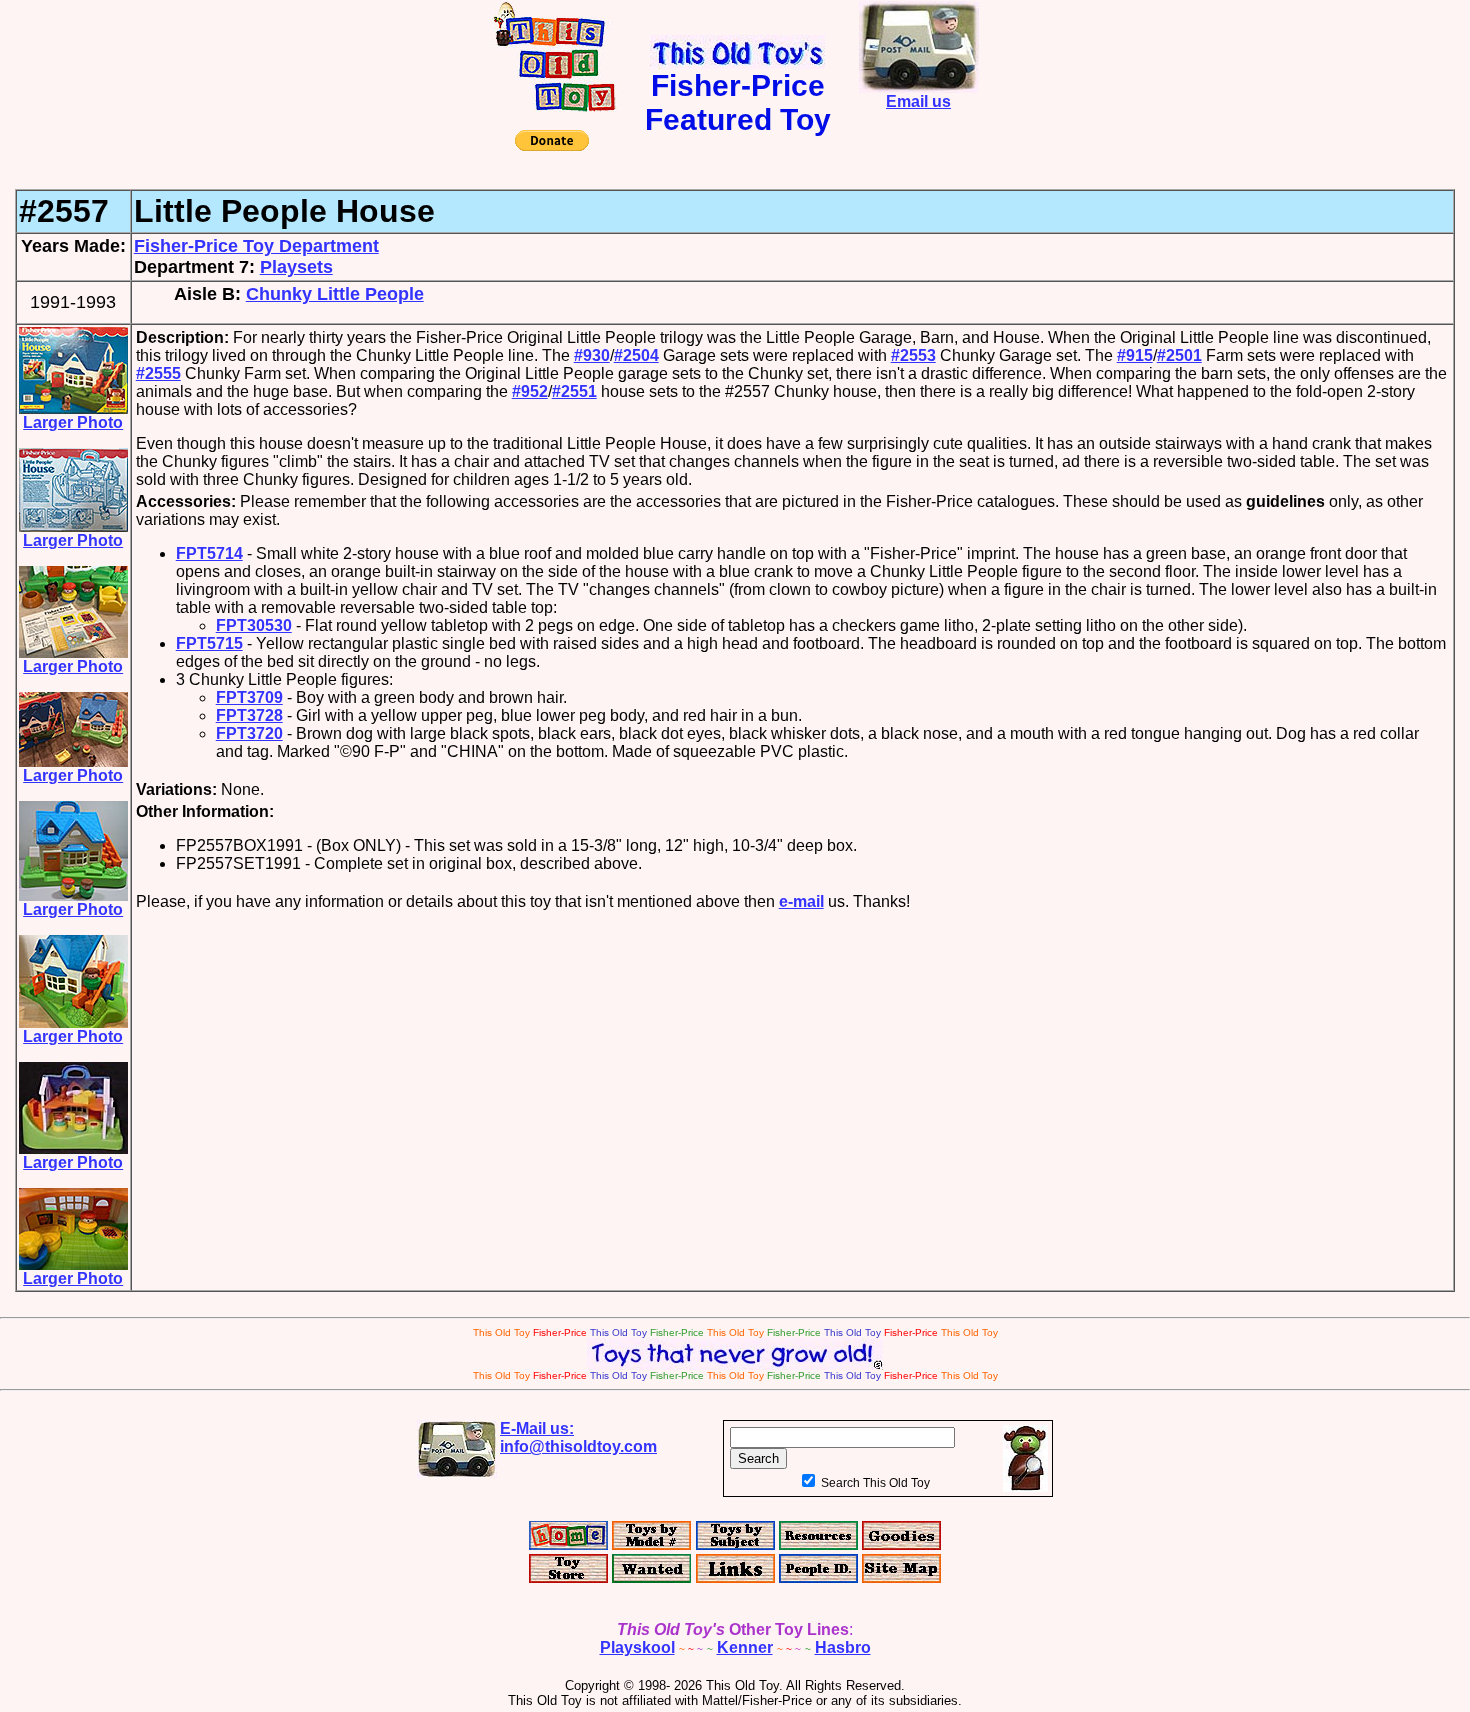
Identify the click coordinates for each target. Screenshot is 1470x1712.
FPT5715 (209, 643)
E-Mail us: (578, 1437)
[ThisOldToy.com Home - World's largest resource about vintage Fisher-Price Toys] (554, 106)
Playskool (637, 1647)
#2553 (913, 355)
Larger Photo (73, 422)
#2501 (1179, 355)
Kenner (745, 1647)
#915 (1135, 355)
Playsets (296, 267)
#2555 (158, 373)
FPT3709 (249, 697)
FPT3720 (249, 733)
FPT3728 (249, 715)
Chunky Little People (335, 294)
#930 (592, 355)
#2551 (574, 391)
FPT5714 (209, 553)
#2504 (636, 355)
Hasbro (843, 1647)
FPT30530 (254, 625)
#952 (530, 391)
